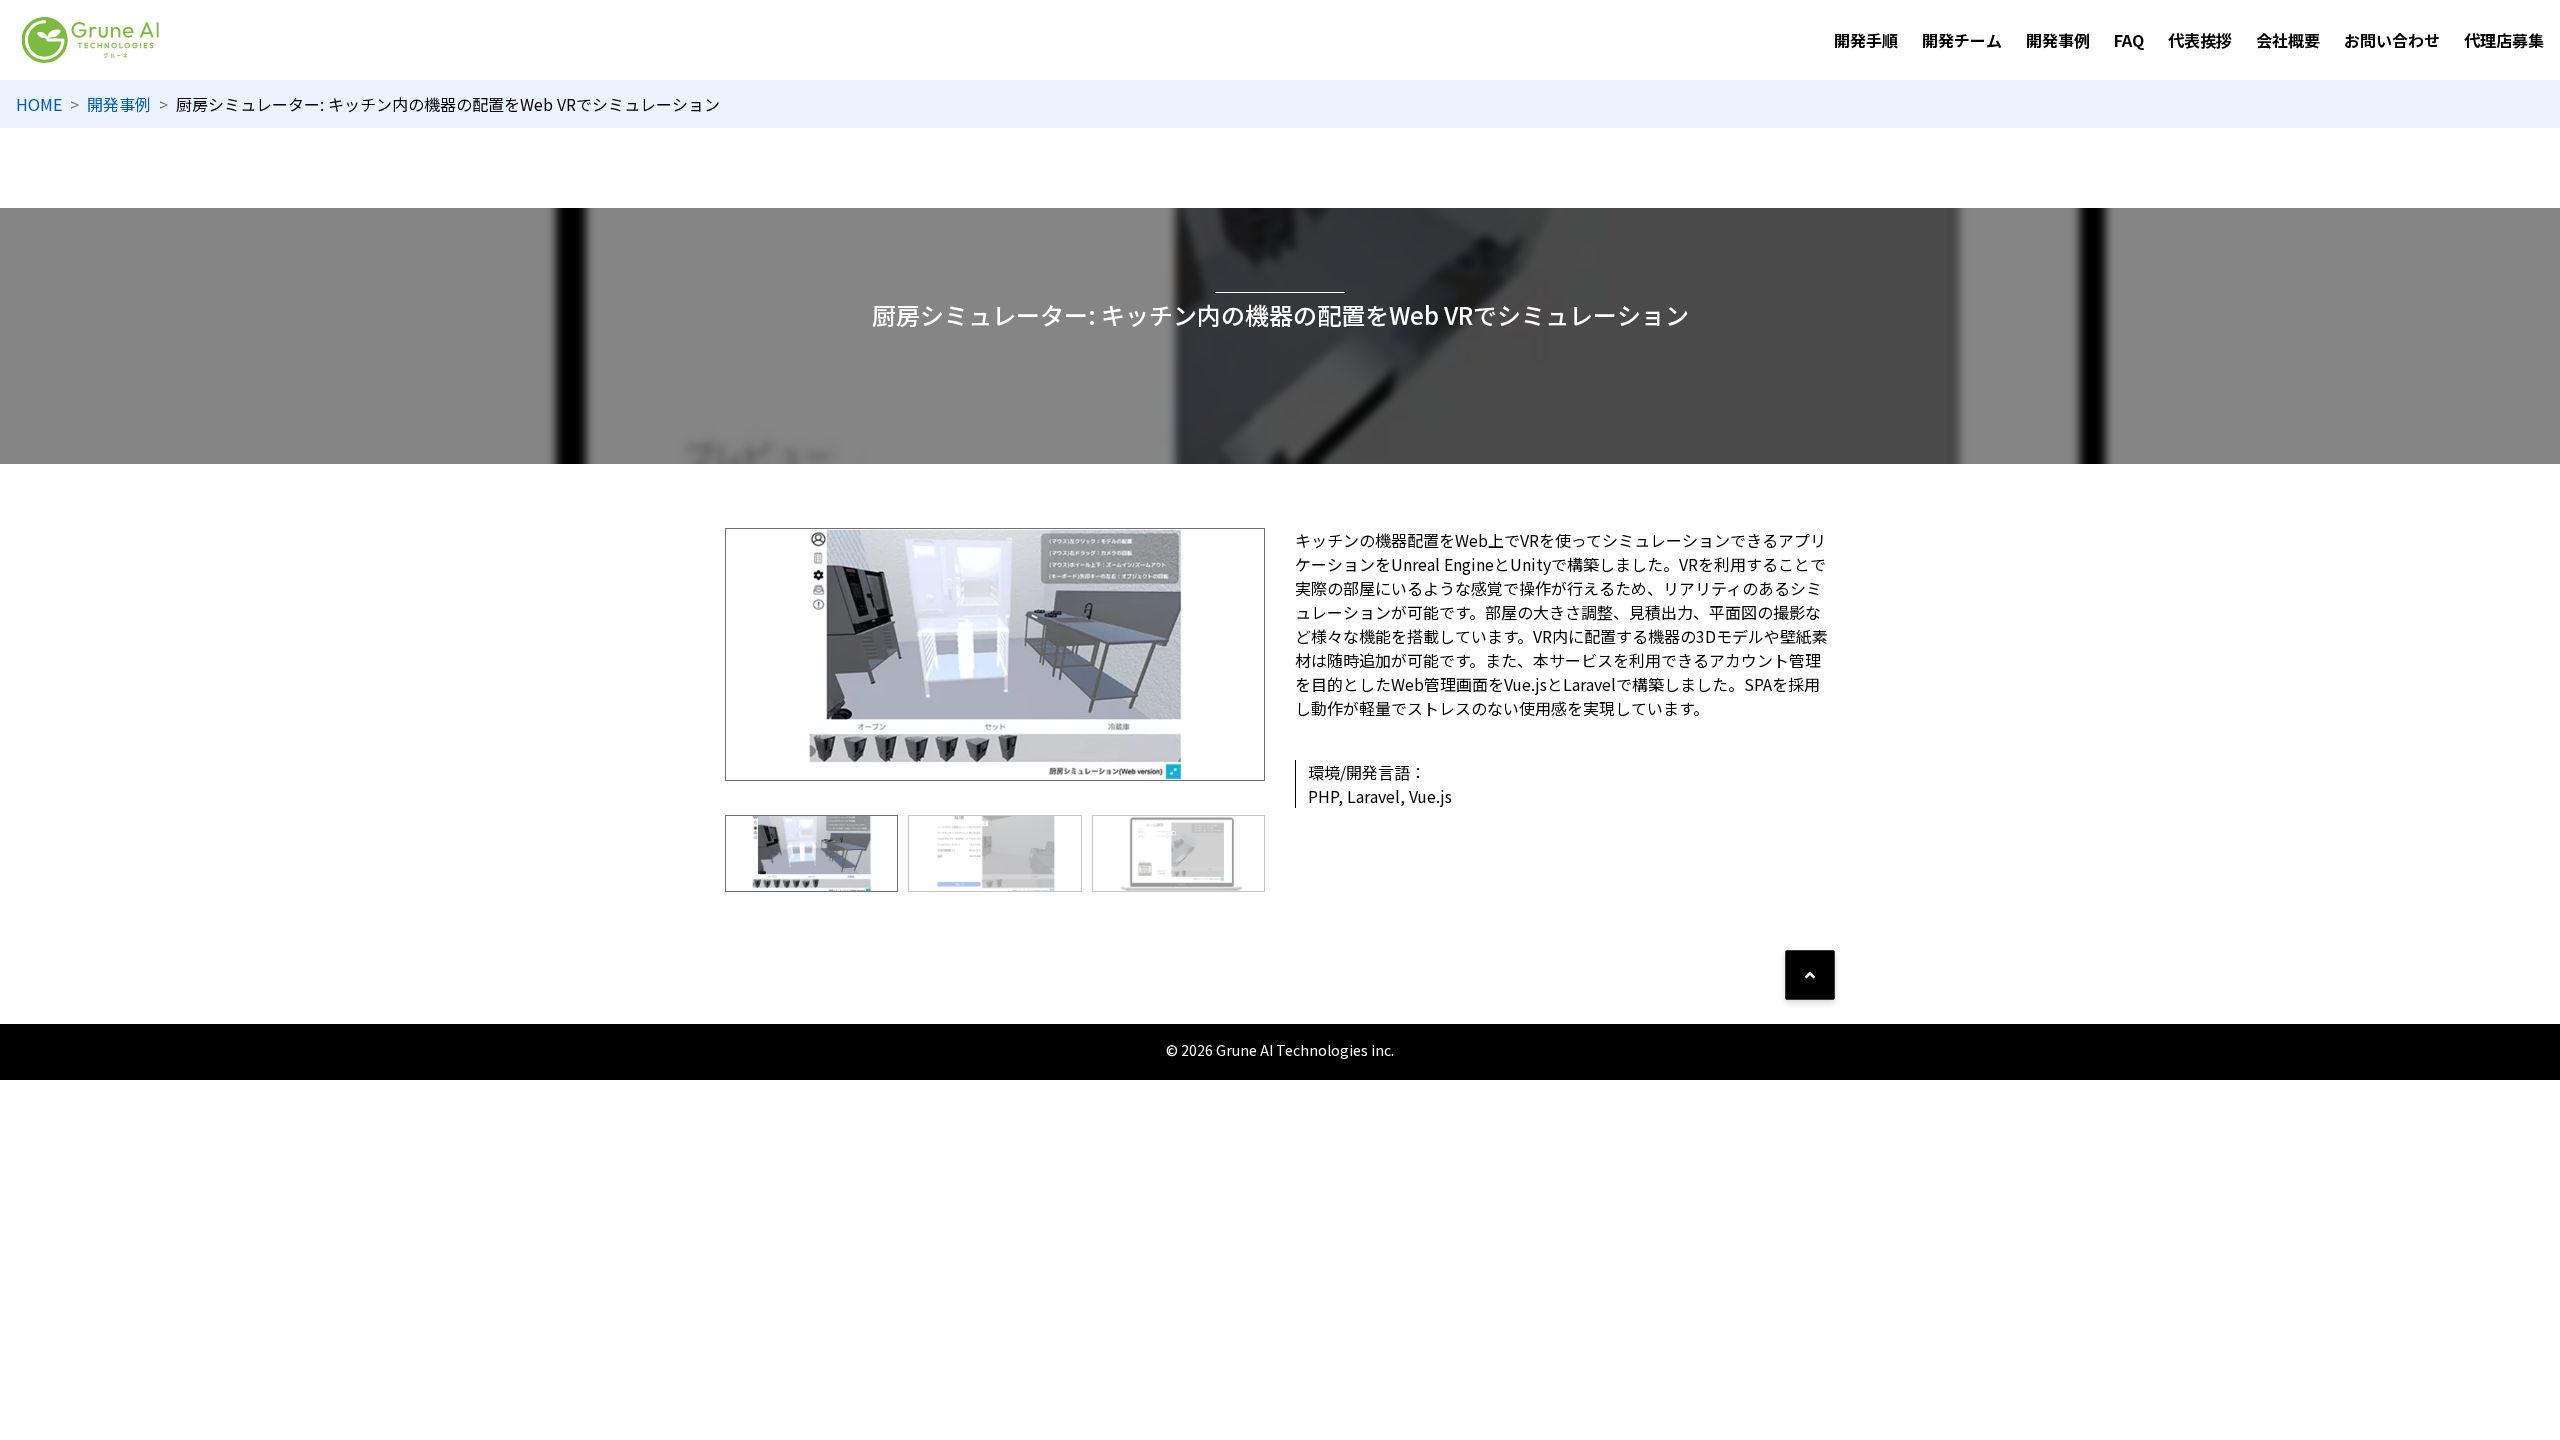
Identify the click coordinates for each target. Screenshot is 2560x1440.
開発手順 (1866, 40)
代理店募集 (2504, 40)
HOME (39, 104)
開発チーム (1962, 40)
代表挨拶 (2200, 40)
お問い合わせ (2392, 40)
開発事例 (2058, 40)
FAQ (2129, 40)
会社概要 (2288, 40)
